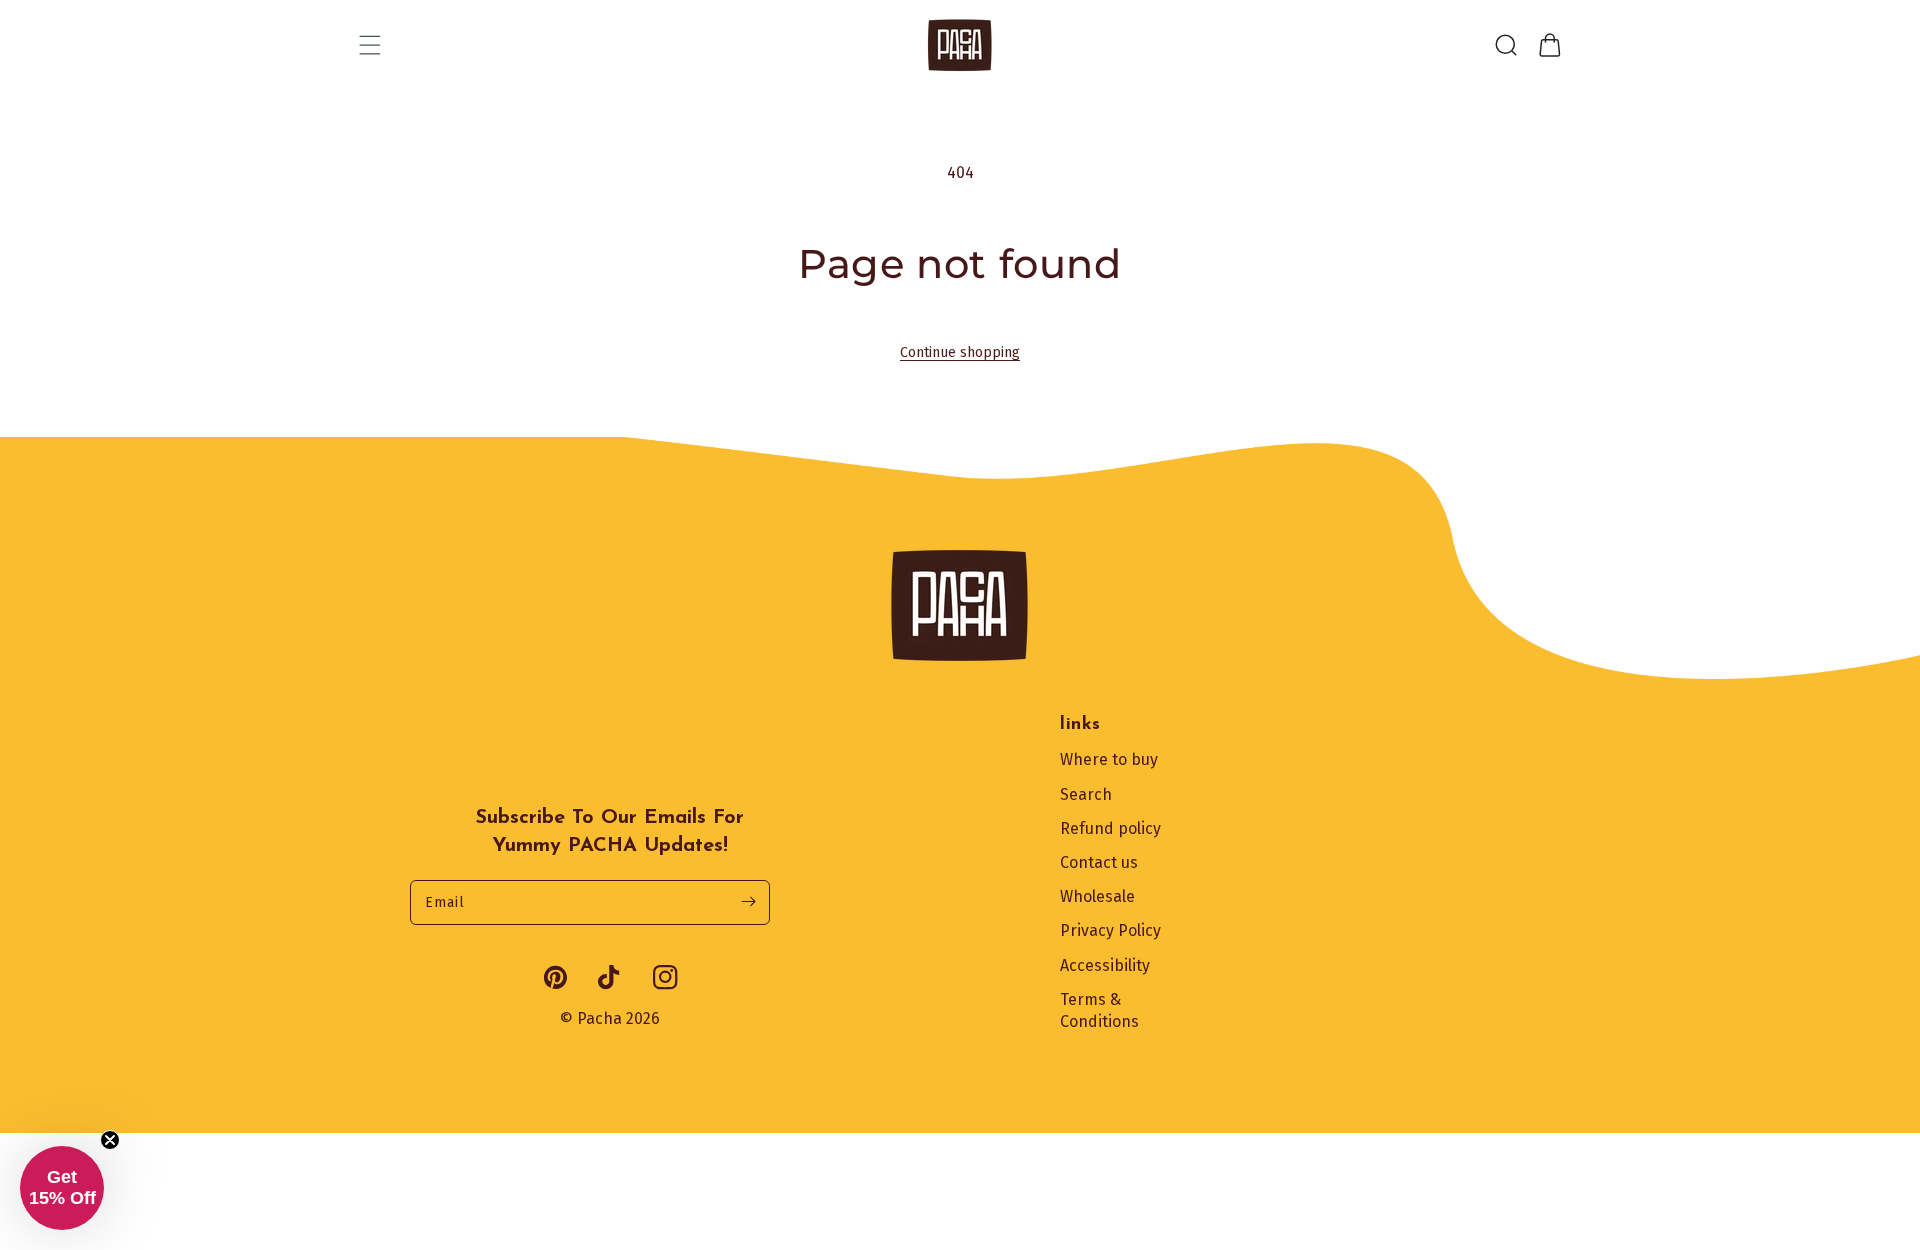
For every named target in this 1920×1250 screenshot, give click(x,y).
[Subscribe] (748, 902)
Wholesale (1097, 896)
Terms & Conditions (1099, 1010)
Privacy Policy (1110, 930)
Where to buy (1109, 759)
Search (1086, 794)
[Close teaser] (110, 1140)
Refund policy (1110, 828)
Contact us (1099, 862)
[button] (370, 45)
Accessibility (1105, 965)
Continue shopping (960, 352)
